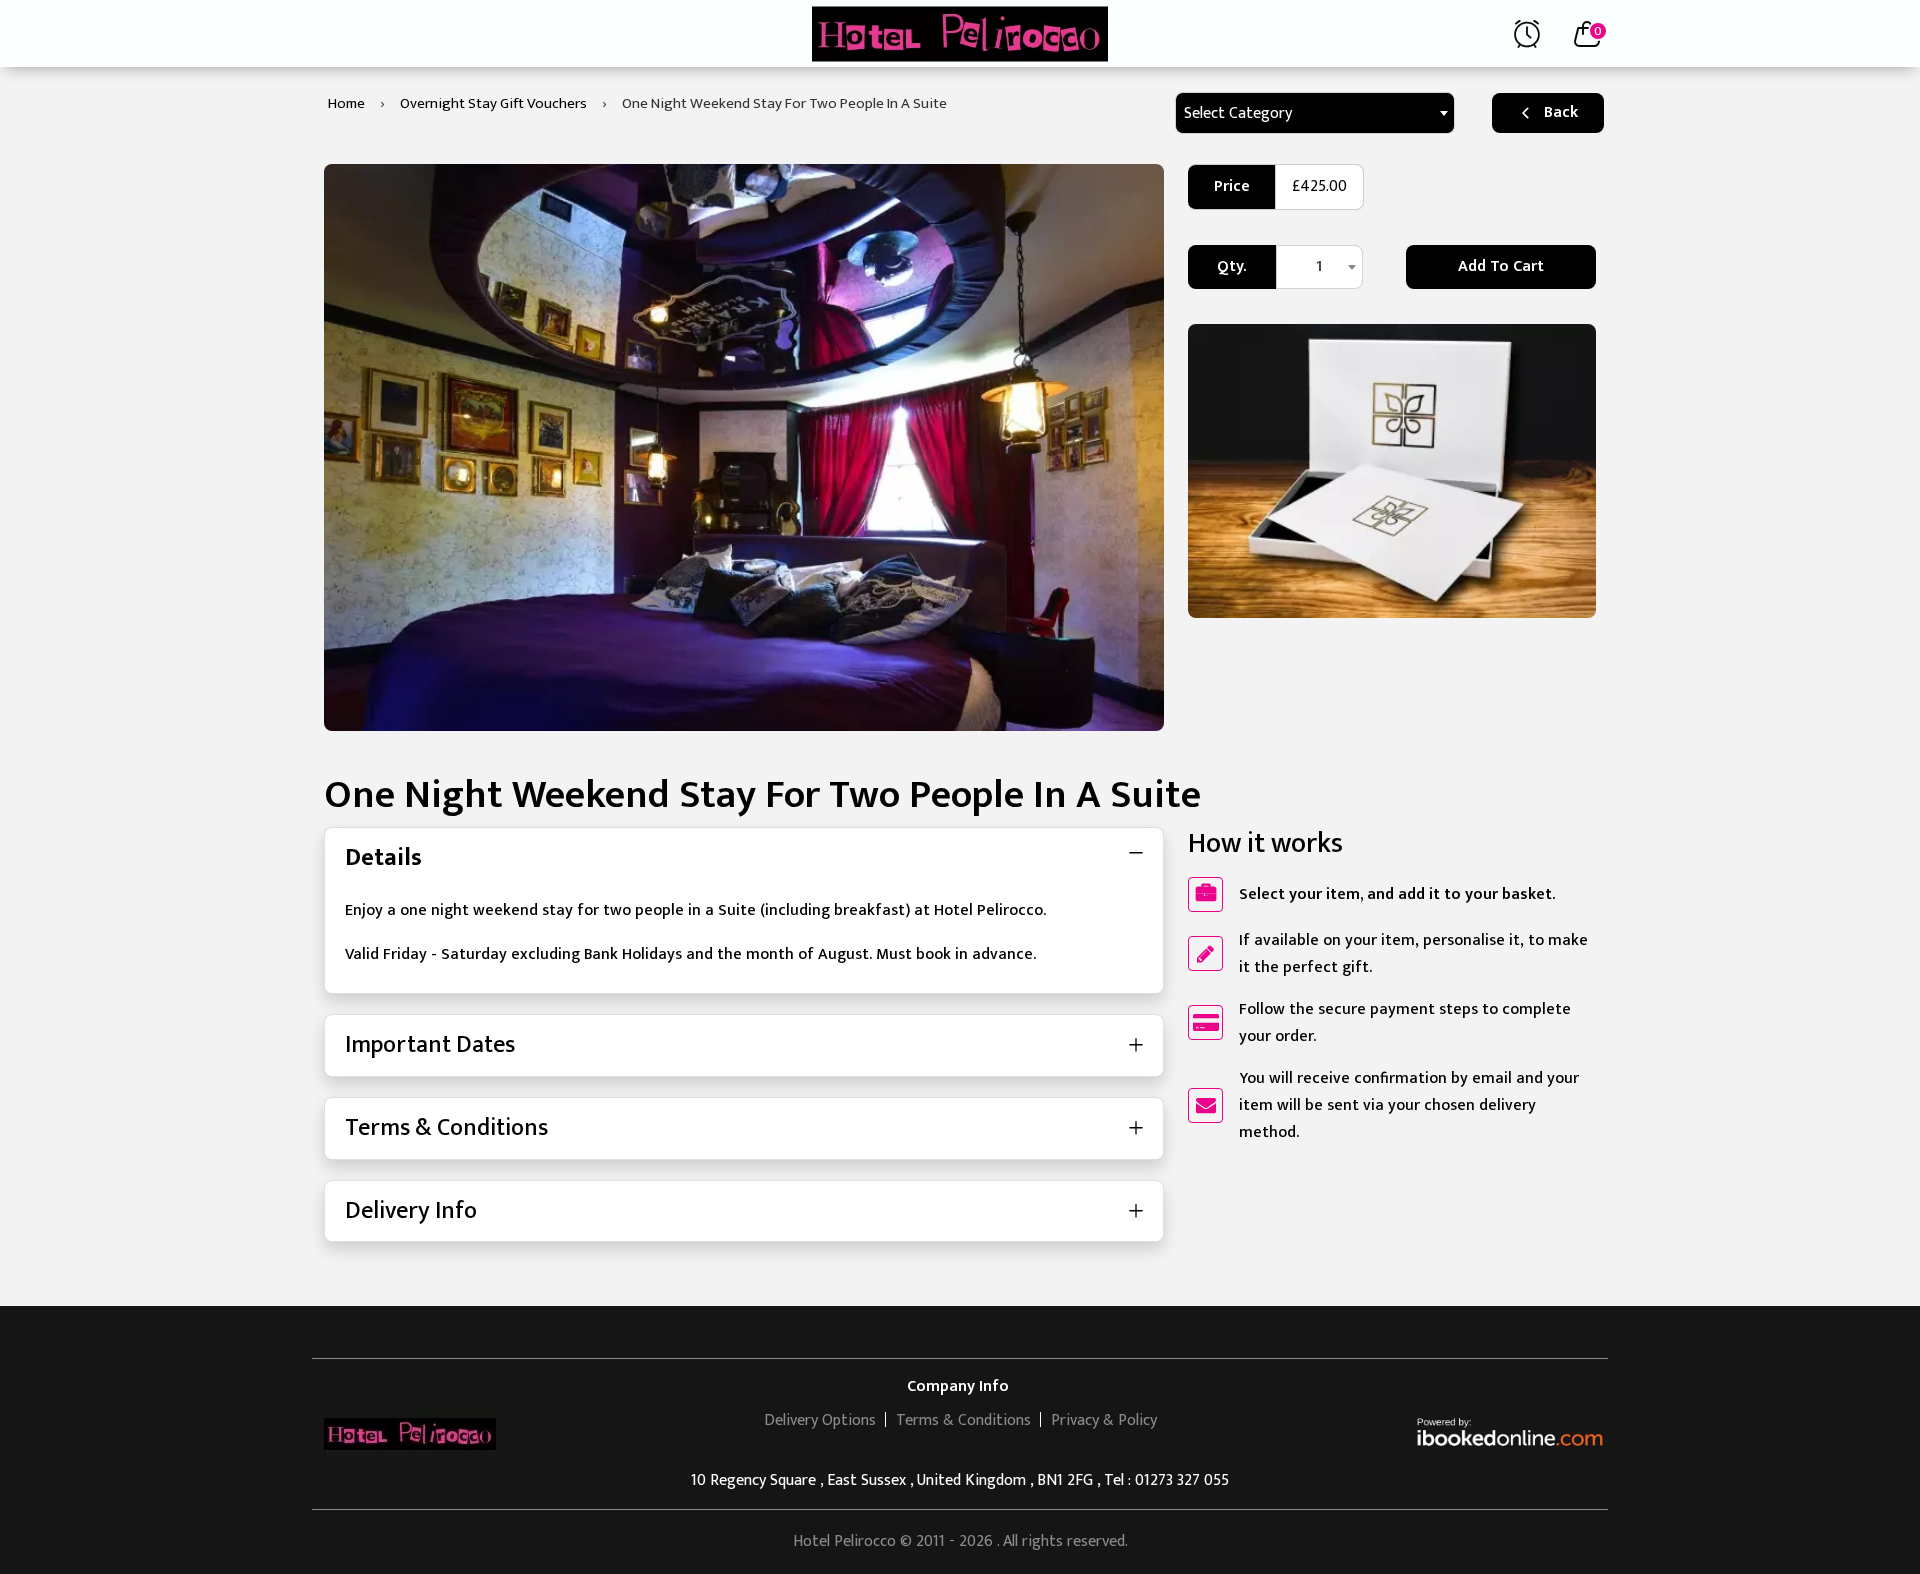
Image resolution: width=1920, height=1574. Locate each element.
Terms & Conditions (446, 1128)
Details (383, 858)
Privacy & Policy (1104, 1420)
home (346, 103)
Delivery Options (820, 1420)
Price (1232, 186)
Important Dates (430, 1045)
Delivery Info (411, 1211)
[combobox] (1315, 113)
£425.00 (1319, 186)
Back (1561, 112)
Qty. (1231, 266)
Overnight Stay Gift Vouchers (493, 103)
